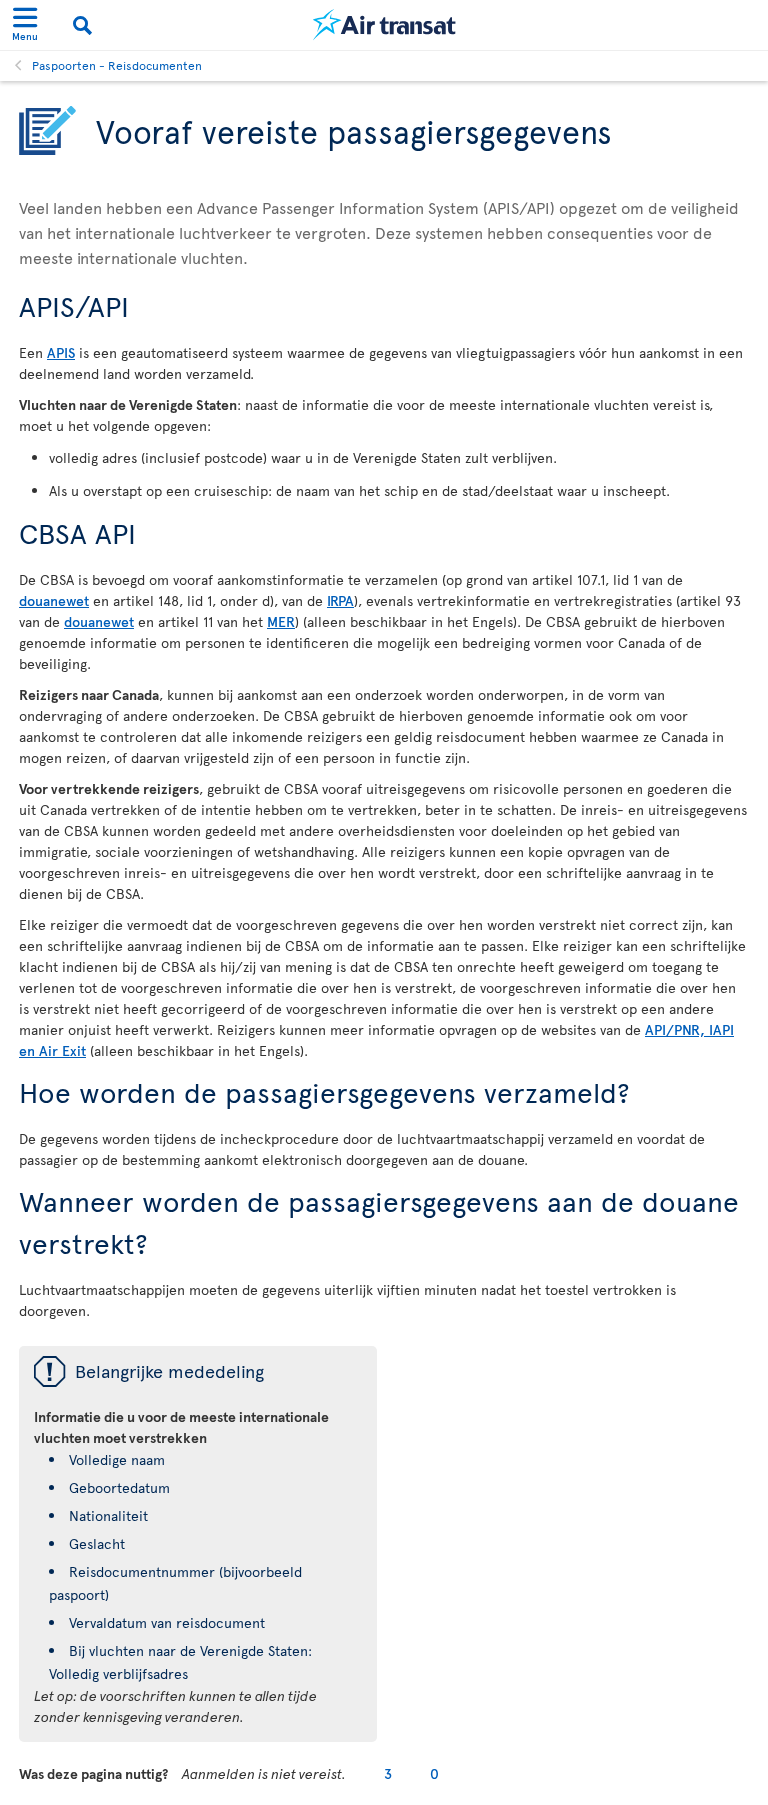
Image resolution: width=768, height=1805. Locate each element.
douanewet (54, 600)
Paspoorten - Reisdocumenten (117, 65)
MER (281, 621)
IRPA (340, 600)
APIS (61, 352)
